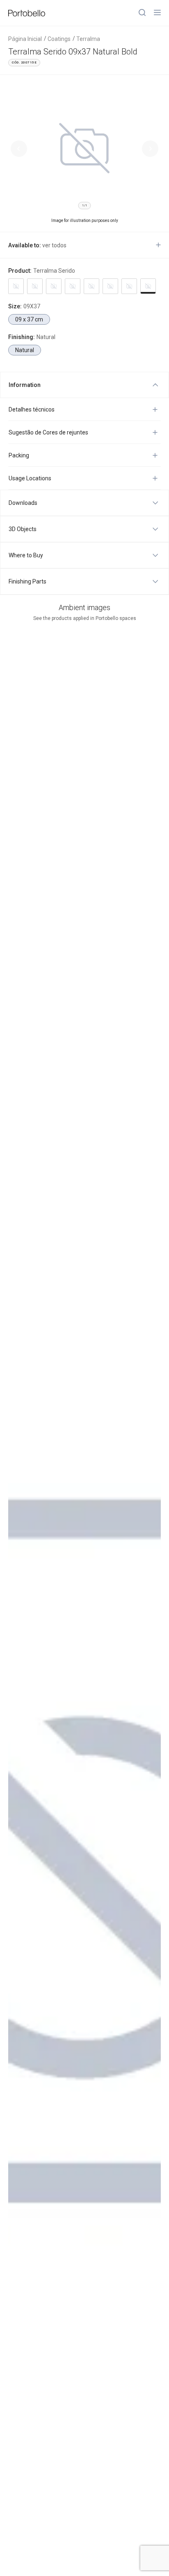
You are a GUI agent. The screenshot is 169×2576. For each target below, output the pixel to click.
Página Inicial (25, 39)
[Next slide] (150, 149)
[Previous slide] (19, 149)
